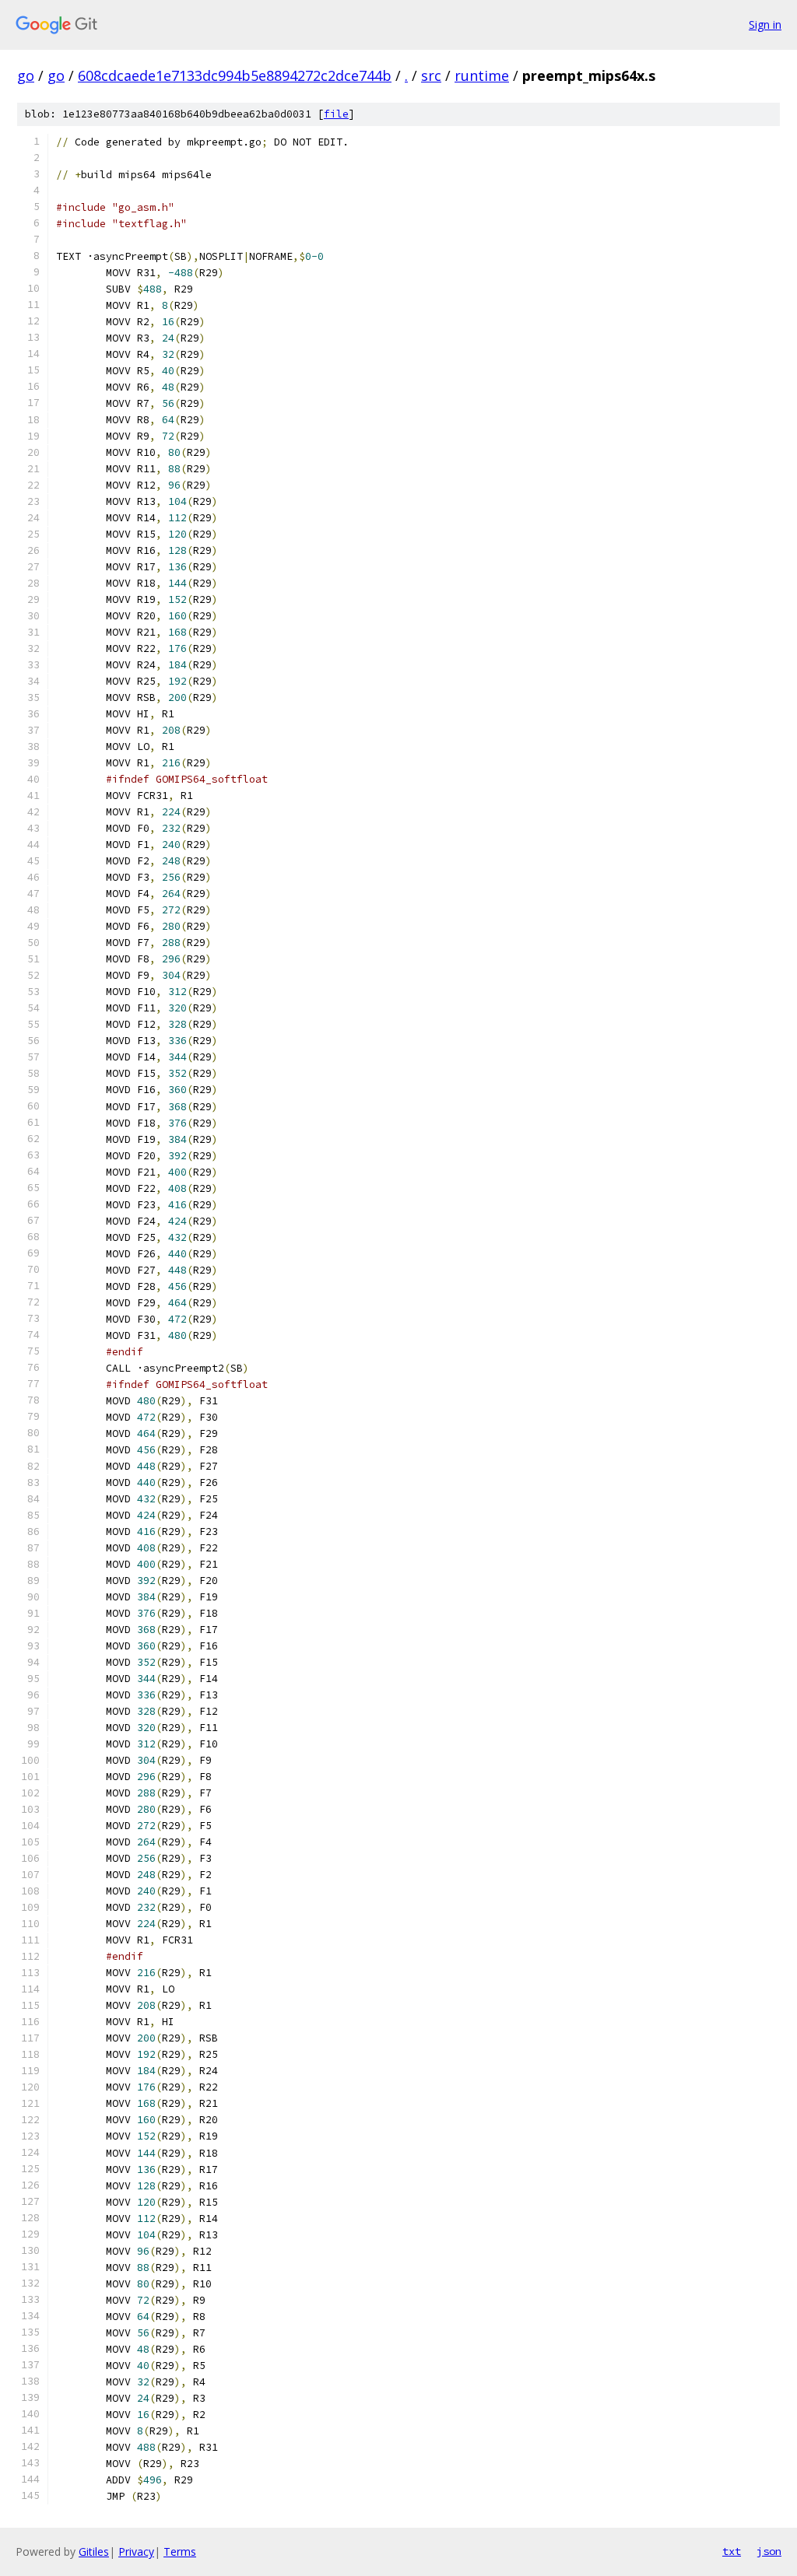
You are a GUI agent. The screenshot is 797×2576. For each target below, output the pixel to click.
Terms (180, 2551)
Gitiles (94, 2551)
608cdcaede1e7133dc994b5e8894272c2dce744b (235, 75)
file (336, 114)
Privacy (136, 2551)
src (431, 75)
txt (732, 2551)
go (26, 75)
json (769, 2551)
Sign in (765, 25)
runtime (482, 75)
